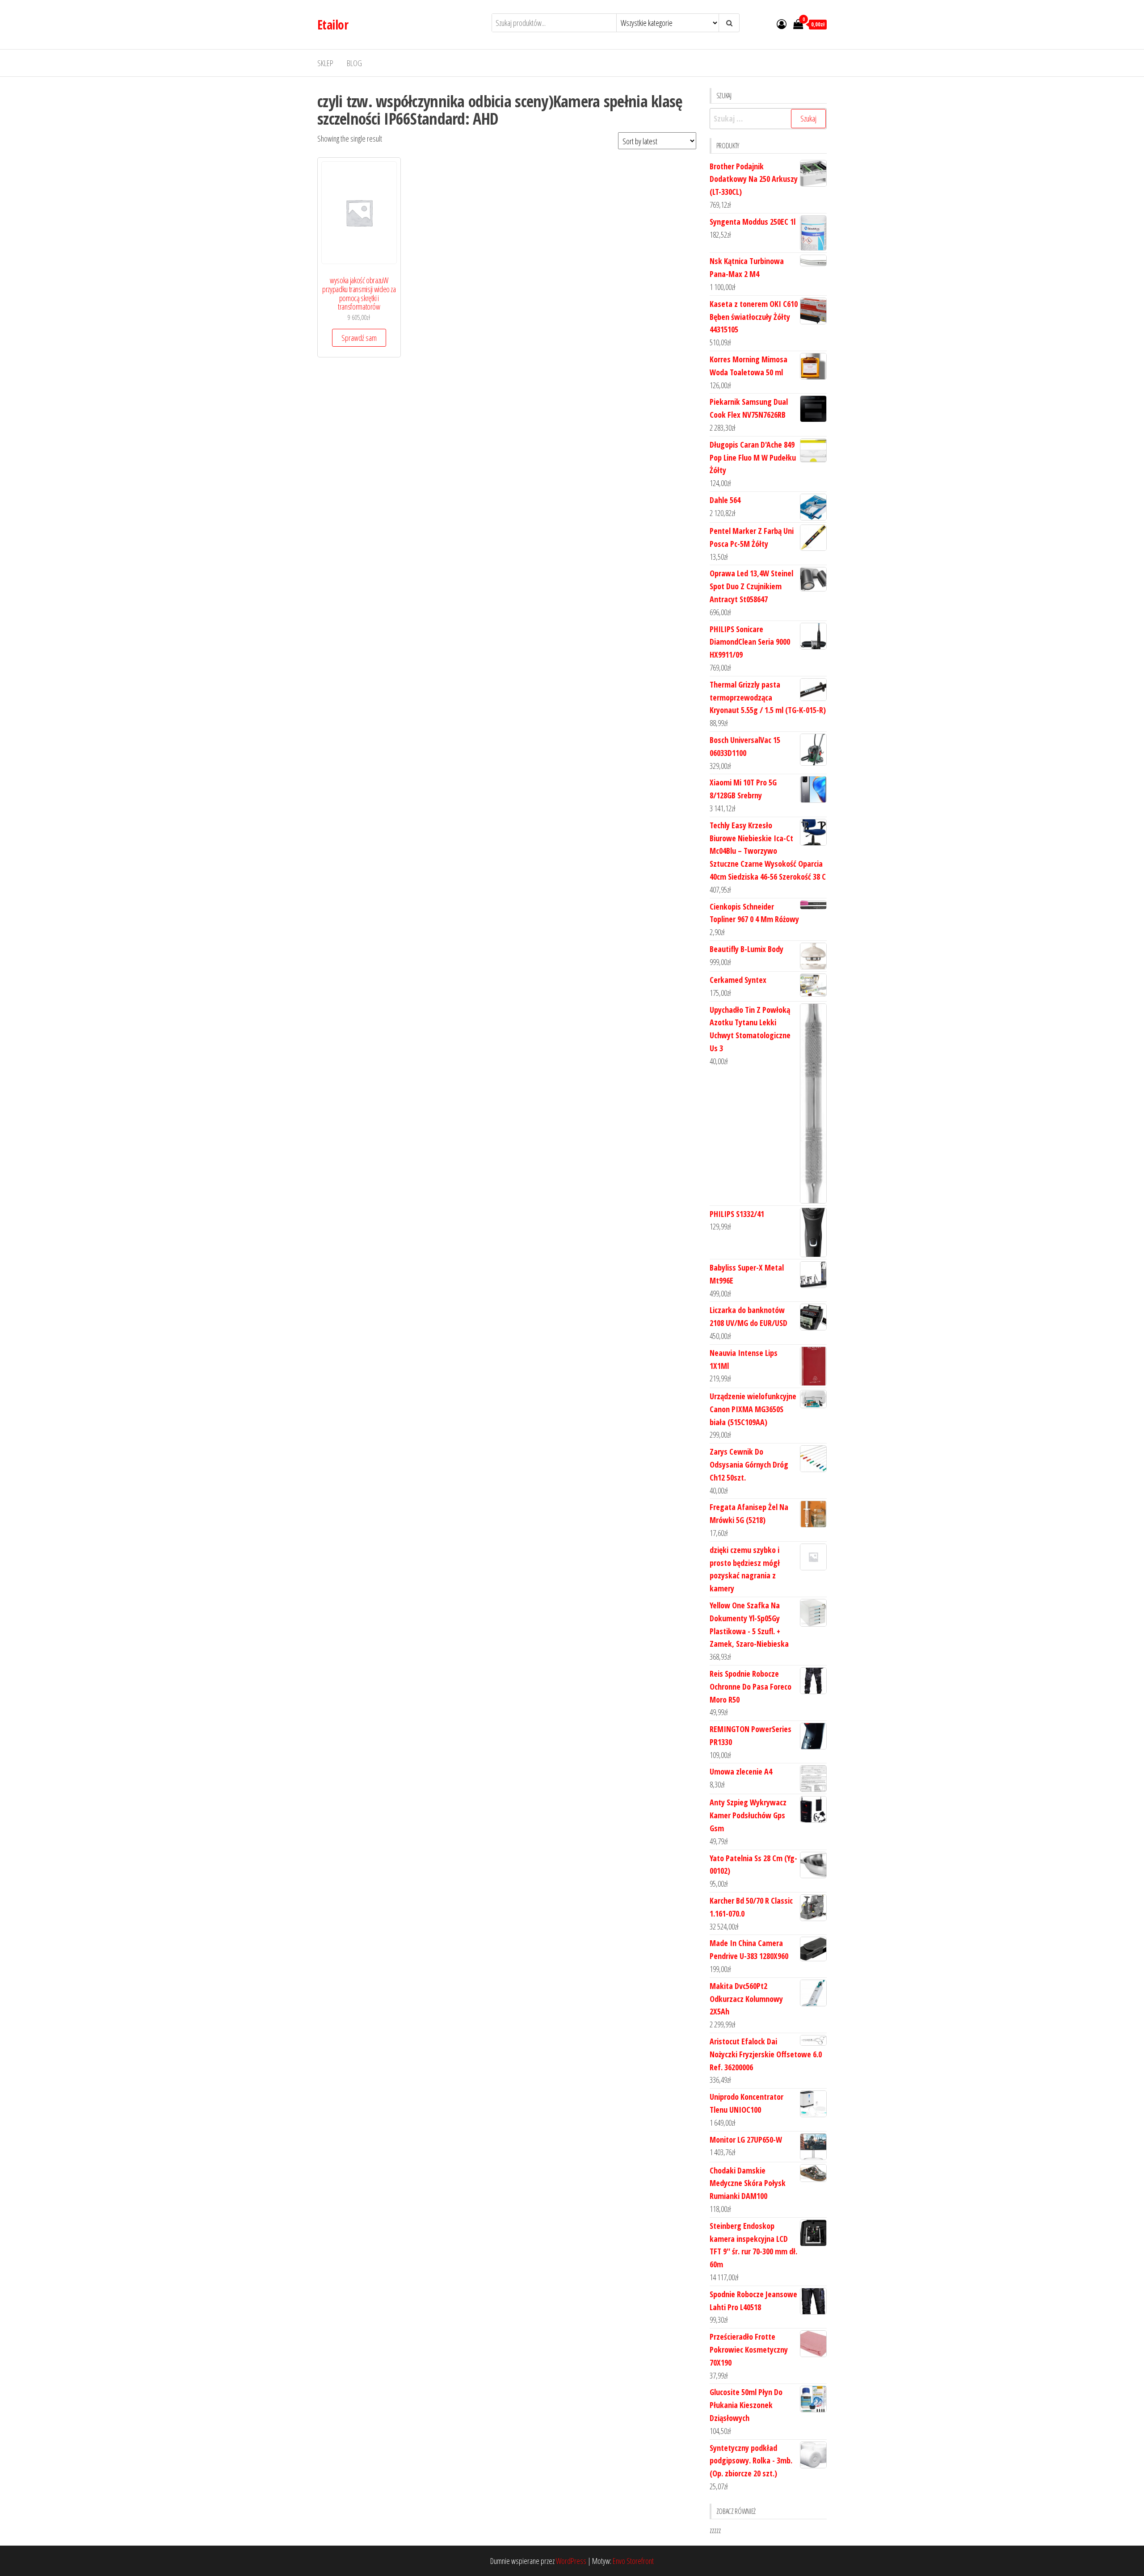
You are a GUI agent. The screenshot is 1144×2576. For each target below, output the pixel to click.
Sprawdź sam (359, 338)
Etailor (333, 25)
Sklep (325, 63)
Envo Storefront (633, 2561)
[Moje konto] (782, 24)
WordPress (571, 2561)
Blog (354, 63)
